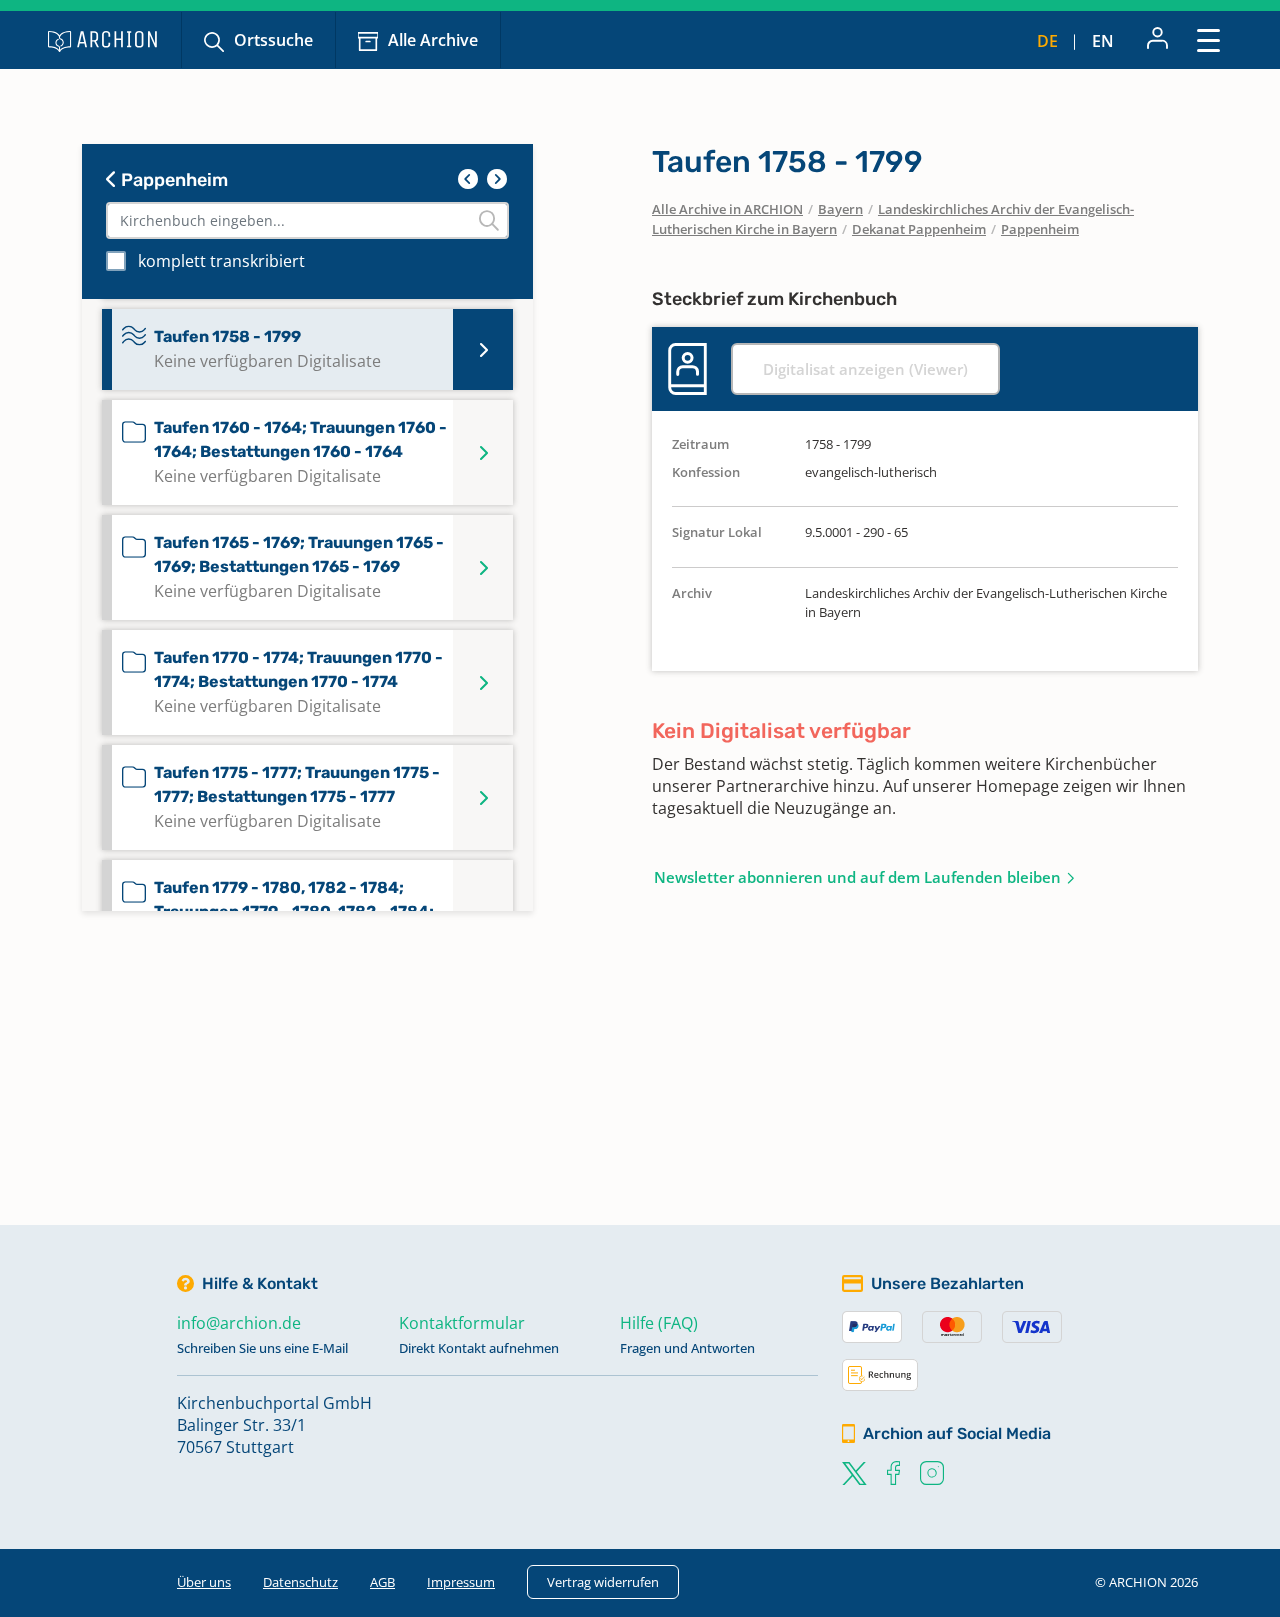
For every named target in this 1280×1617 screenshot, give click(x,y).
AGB (382, 1582)
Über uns (204, 1582)
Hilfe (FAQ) (659, 1323)
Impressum (461, 1582)
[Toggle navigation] (1208, 39)
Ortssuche (273, 40)
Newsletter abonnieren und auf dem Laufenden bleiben (857, 877)
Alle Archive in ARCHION (727, 209)
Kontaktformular (462, 1323)
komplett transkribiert (221, 261)
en (1103, 41)
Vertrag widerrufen (603, 1582)
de (1047, 41)
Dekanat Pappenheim (919, 229)
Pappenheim (172, 180)
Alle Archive (433, 40)
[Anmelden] (1157, 40)
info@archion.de (239, 1323)
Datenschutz (300, 1582)
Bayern (840, 209)
